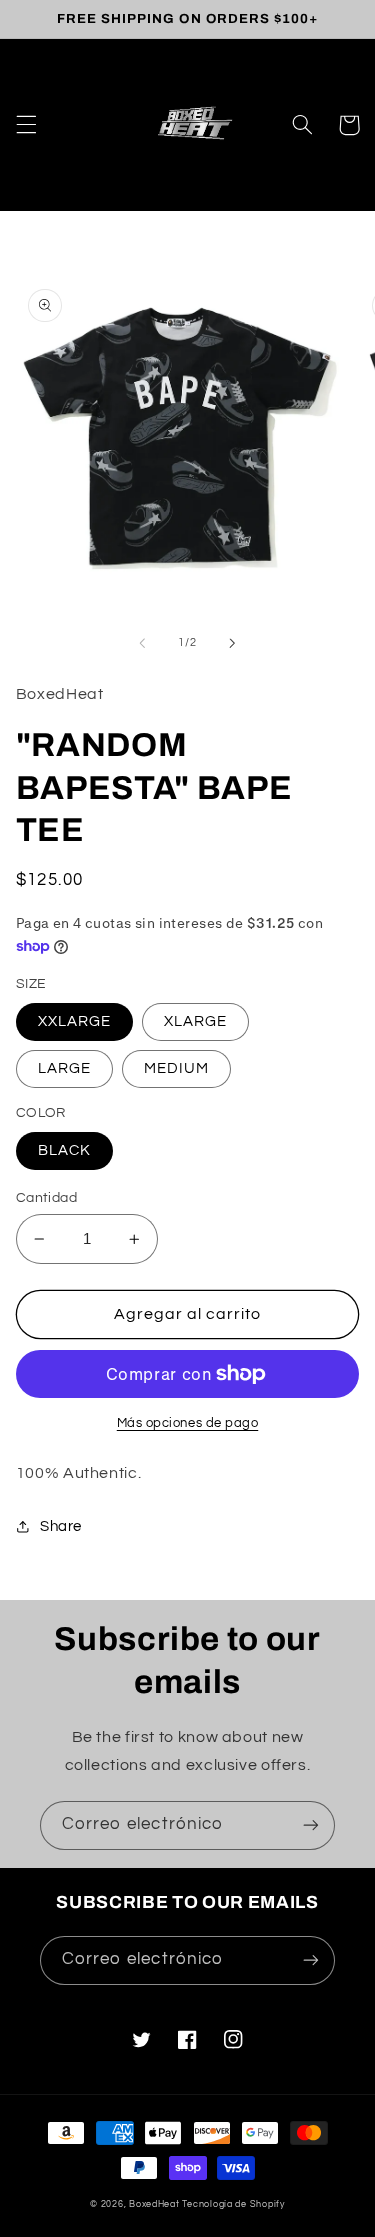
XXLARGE (74, 1021)
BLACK (64, 1150)
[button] (26, 125)
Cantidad (46, 1198)
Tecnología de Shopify (233, 2204)
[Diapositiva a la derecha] (233, 643)
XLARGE (195, 1021)
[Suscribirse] (311, 1825)
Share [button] (61, 1526)
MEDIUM (176, 1068)
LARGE (64, 1068)
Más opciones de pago (188, 1423)
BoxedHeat (154, 2204)
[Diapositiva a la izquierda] (142, 643)
